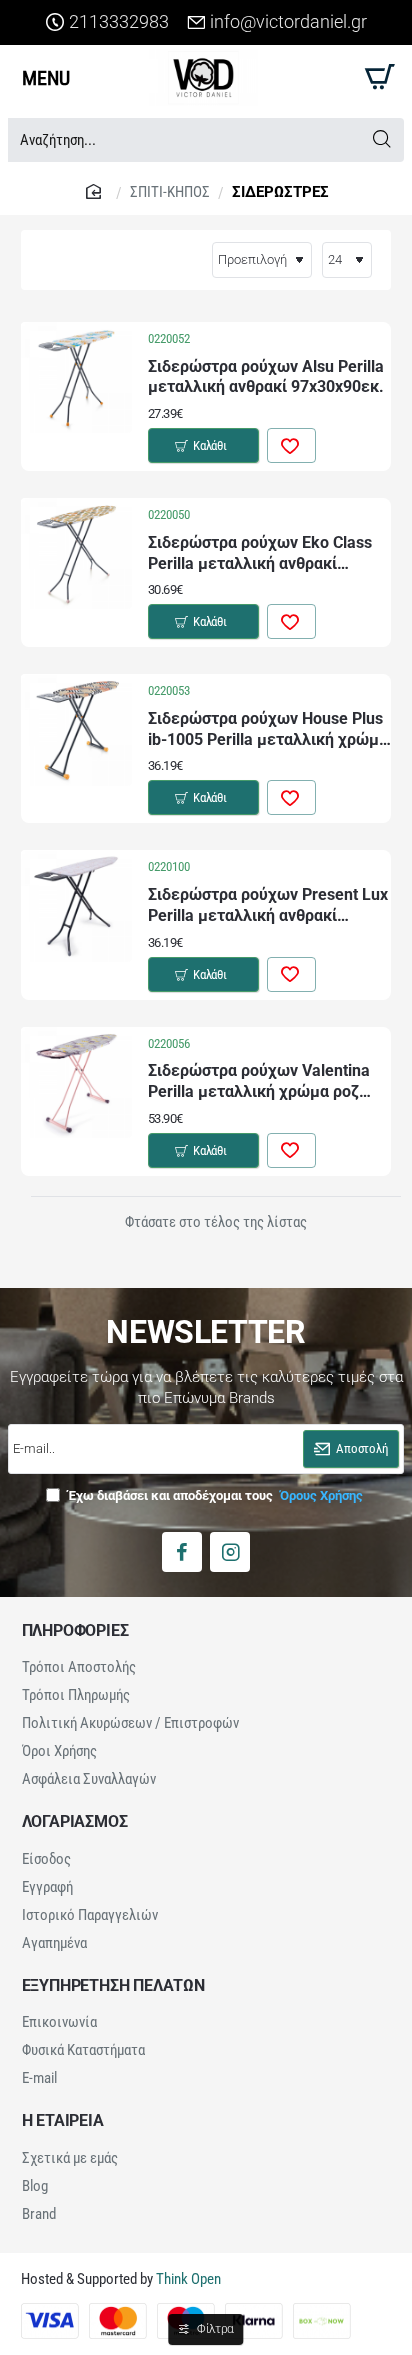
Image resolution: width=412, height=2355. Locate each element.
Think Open (187, 2279)
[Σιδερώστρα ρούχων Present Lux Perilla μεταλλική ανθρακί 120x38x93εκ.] (76, 905)
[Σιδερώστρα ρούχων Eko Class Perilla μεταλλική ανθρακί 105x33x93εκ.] (76, 553)
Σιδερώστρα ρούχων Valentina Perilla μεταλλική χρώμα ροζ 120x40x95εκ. (259, 1082)
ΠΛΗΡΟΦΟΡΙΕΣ (75, 1631)
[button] (203, 445)
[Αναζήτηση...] (381, 140)
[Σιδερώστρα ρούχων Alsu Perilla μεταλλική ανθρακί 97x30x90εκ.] (76, 377)
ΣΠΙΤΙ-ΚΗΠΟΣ (170, 192)
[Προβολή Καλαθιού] (376, 77)
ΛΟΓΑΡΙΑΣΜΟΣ (75, 1822)
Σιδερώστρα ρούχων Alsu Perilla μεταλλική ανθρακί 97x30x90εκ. (266, 377)
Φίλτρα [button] (215, 2329)
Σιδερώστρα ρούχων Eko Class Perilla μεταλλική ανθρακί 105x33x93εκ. (260, 554)
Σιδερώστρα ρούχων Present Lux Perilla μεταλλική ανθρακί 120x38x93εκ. (268, 906)
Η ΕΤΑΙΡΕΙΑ (63, 2121)
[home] (96, 190)
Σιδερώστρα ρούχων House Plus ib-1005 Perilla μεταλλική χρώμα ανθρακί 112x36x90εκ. (268, 730)
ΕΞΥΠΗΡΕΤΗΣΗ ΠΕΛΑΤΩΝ (113, 1986)
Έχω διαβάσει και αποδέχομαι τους (214, 1495)
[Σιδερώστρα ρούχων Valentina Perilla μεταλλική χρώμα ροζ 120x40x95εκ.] (76, 1082)
